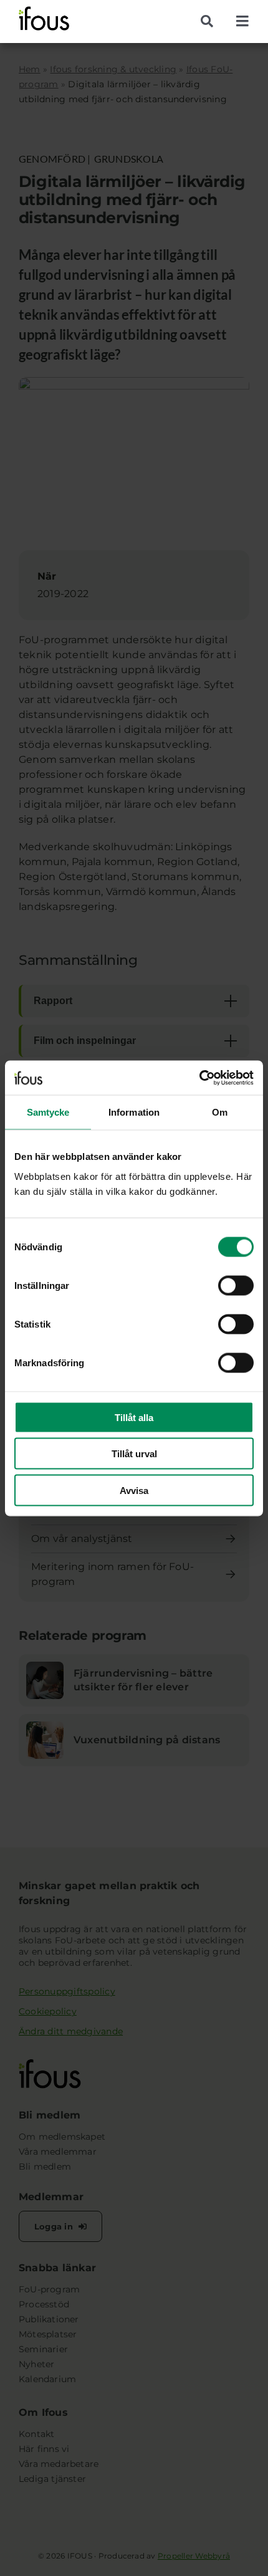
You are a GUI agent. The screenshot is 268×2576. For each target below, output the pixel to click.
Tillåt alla (134, 1417)
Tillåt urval (134, 1454)
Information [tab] (134, 1112)
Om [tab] (220, 1112)
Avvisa (134, 1490)
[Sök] (212, 21)
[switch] (236, 1285)
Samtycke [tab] (48, 1112)
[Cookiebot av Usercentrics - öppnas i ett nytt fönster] (199, 1078)
